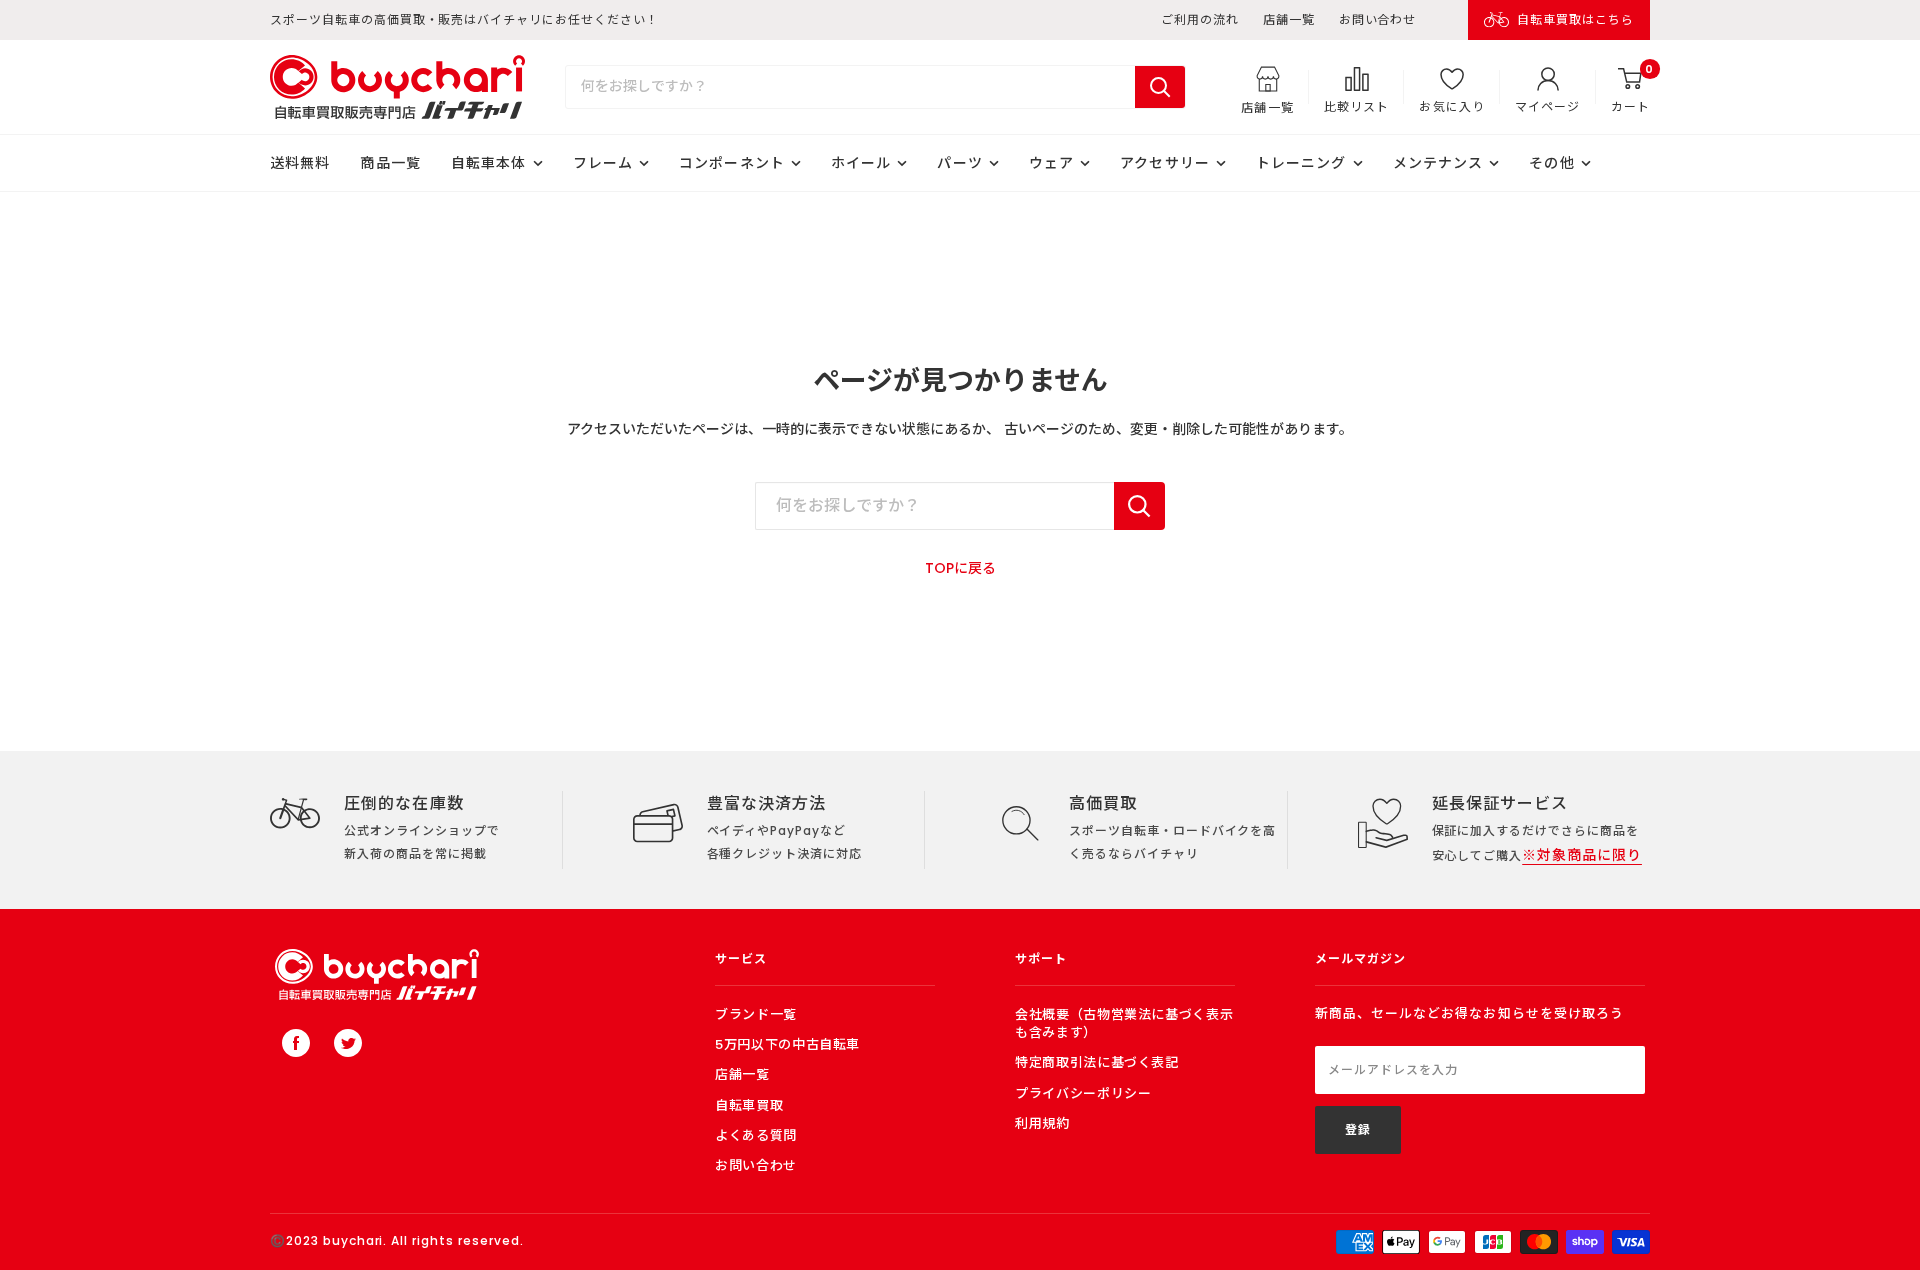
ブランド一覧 (756, 1014)
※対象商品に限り (1582, 855)
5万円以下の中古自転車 (787, 1044)
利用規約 (1042, 1123)
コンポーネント (732, 163)
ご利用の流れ (1200, 19)
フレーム (603, 163)
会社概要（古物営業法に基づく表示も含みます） (1124, 1023)
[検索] (1160, 87)
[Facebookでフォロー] (296, 1043)
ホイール (861, 163)
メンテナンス (1438, 163)
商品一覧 (390, 163)
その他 (1551, 163)
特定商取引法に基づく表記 (1097, 1062)
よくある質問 (756, 1135)
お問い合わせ (1378, 19)
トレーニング (1301, 163)
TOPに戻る (960, 568)
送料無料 (300, 163)
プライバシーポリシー (1083, 1093)
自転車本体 (489, 163)
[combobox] (850, 87)
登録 (1358, 1129)
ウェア (1051, 163)
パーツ (959, 163)
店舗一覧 (1289, 19)
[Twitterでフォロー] (348, 1043)
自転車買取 (749, 1105)
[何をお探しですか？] (1139, 506)
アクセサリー (1165, 163)
